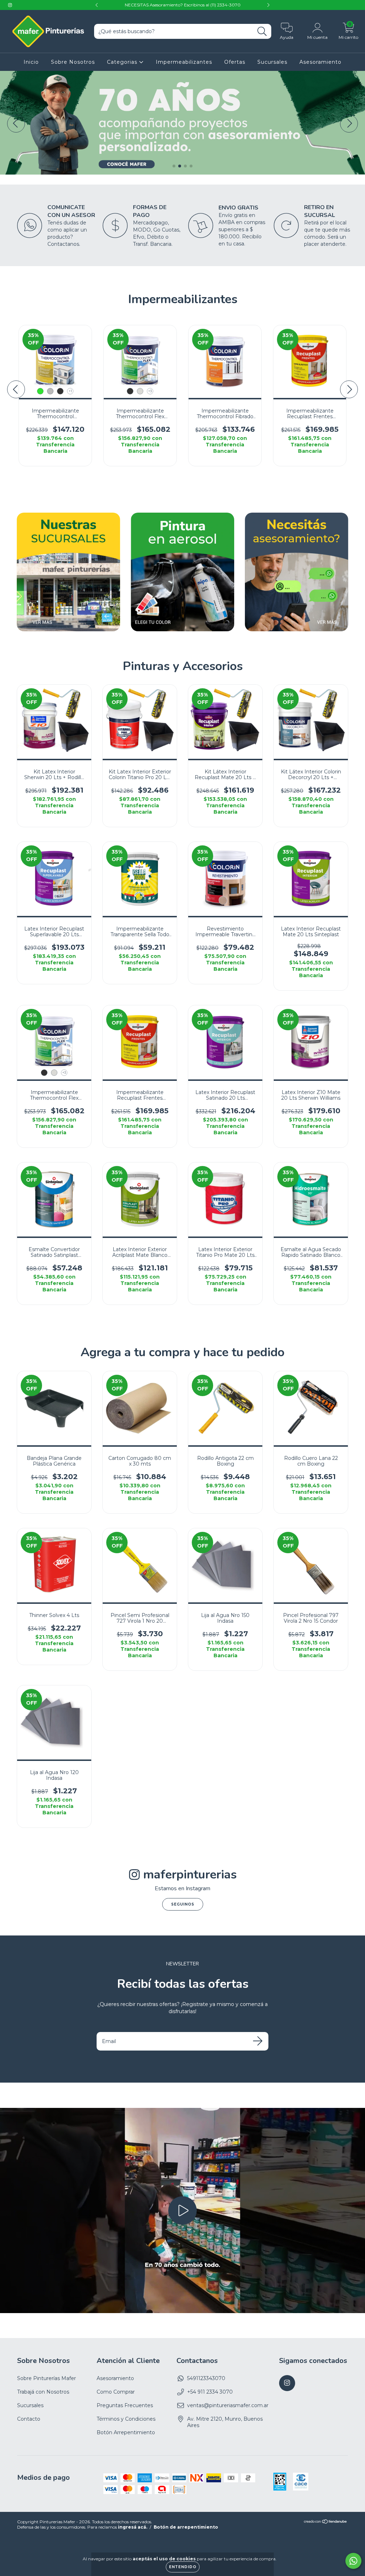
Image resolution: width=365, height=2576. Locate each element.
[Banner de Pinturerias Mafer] (68, 572)
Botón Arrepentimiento (126, 2432)
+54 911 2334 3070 (210, 2392)
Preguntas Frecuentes (125, 2405)
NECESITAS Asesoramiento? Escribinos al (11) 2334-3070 (183, 5)
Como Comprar (116, 2392)
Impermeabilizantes (184, 62)
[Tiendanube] (326, 2522)
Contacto (29, 2419)
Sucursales (272, 62)
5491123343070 (206, 2378)
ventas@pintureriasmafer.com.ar (228, 2405)
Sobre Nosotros (73, 62)
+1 (70, 391)
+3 (150, 391)
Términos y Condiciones (126, 2419)
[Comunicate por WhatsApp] (353, 2561)
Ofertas (235, 62)
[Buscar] (262, 32)
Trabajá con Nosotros (43, 2392)
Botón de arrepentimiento (186, 2527)
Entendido (183, 2567)
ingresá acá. (133, 2527)
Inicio (31, 62)
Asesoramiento (320, 62)
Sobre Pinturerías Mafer (47, 2378)
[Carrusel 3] (182, 74)
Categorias (123, 62)
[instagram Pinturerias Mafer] (10, 5)
